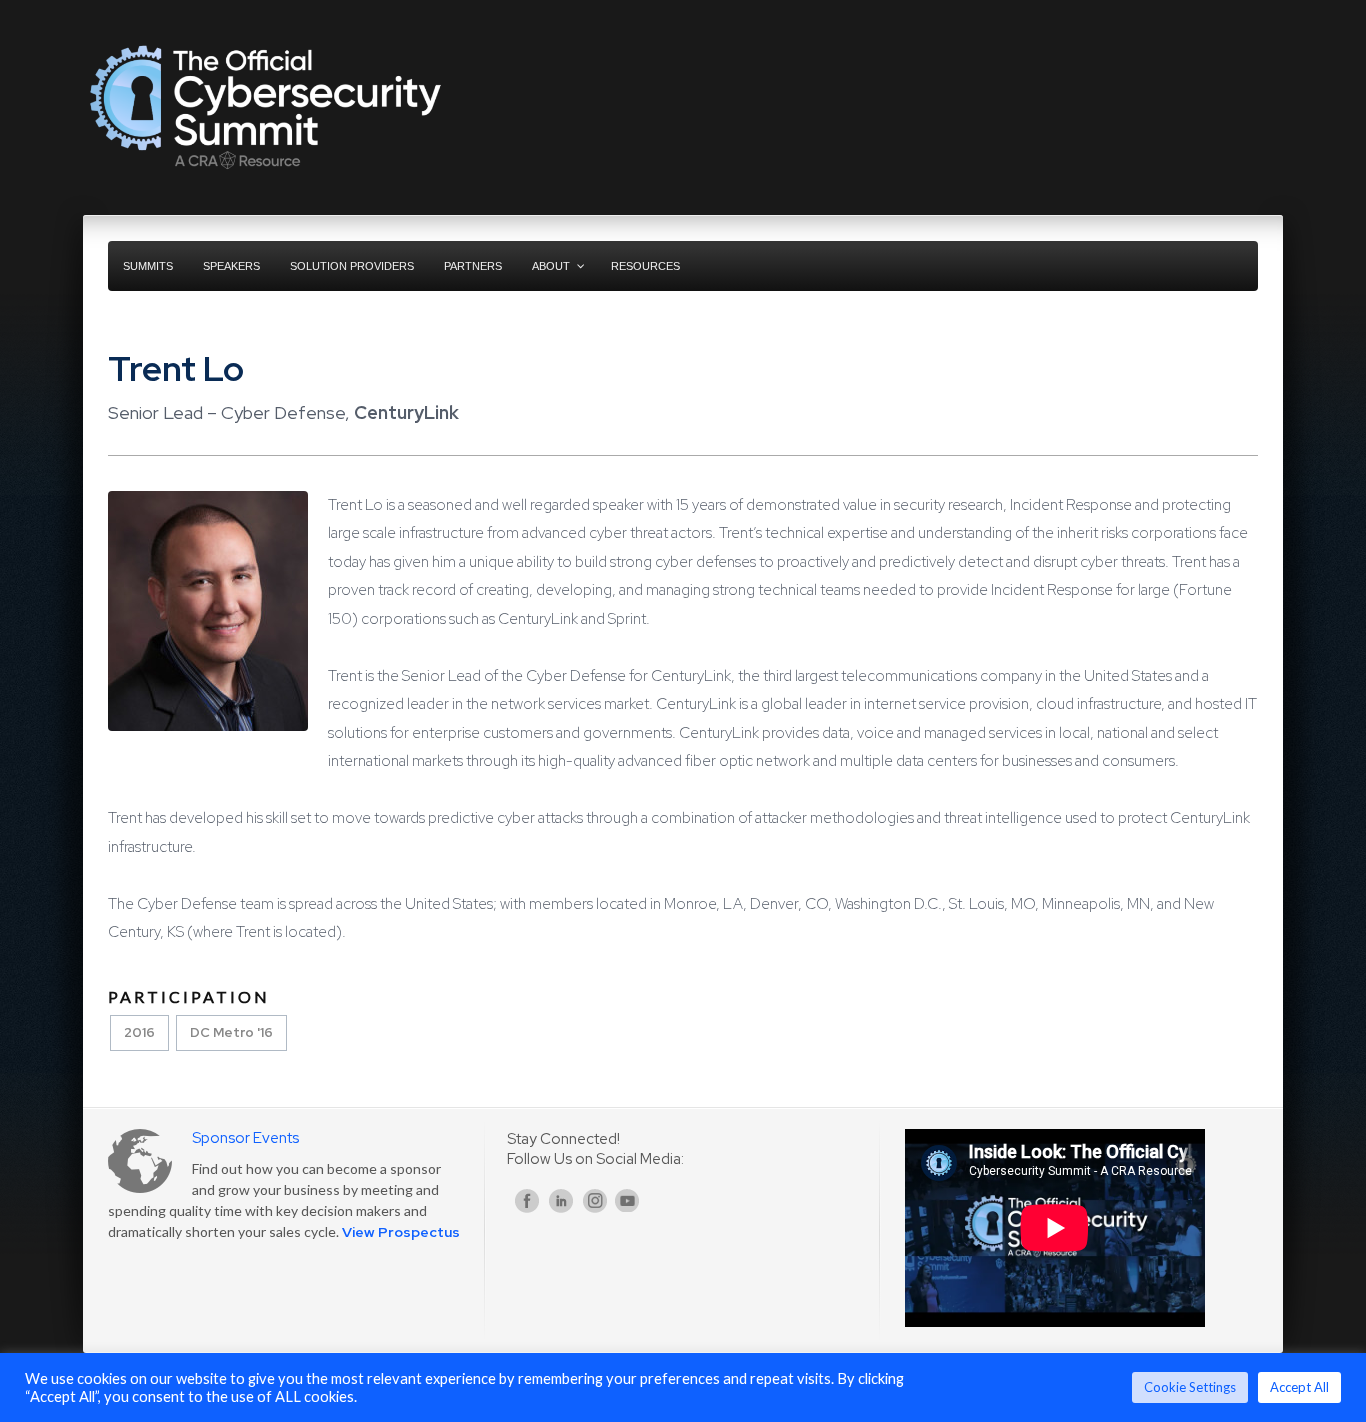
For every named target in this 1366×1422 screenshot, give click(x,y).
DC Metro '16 (231, 1032)
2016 (139, 1032)
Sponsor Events (245, 1138)
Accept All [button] (1299, 1387)
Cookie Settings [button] (1190, 1387)
